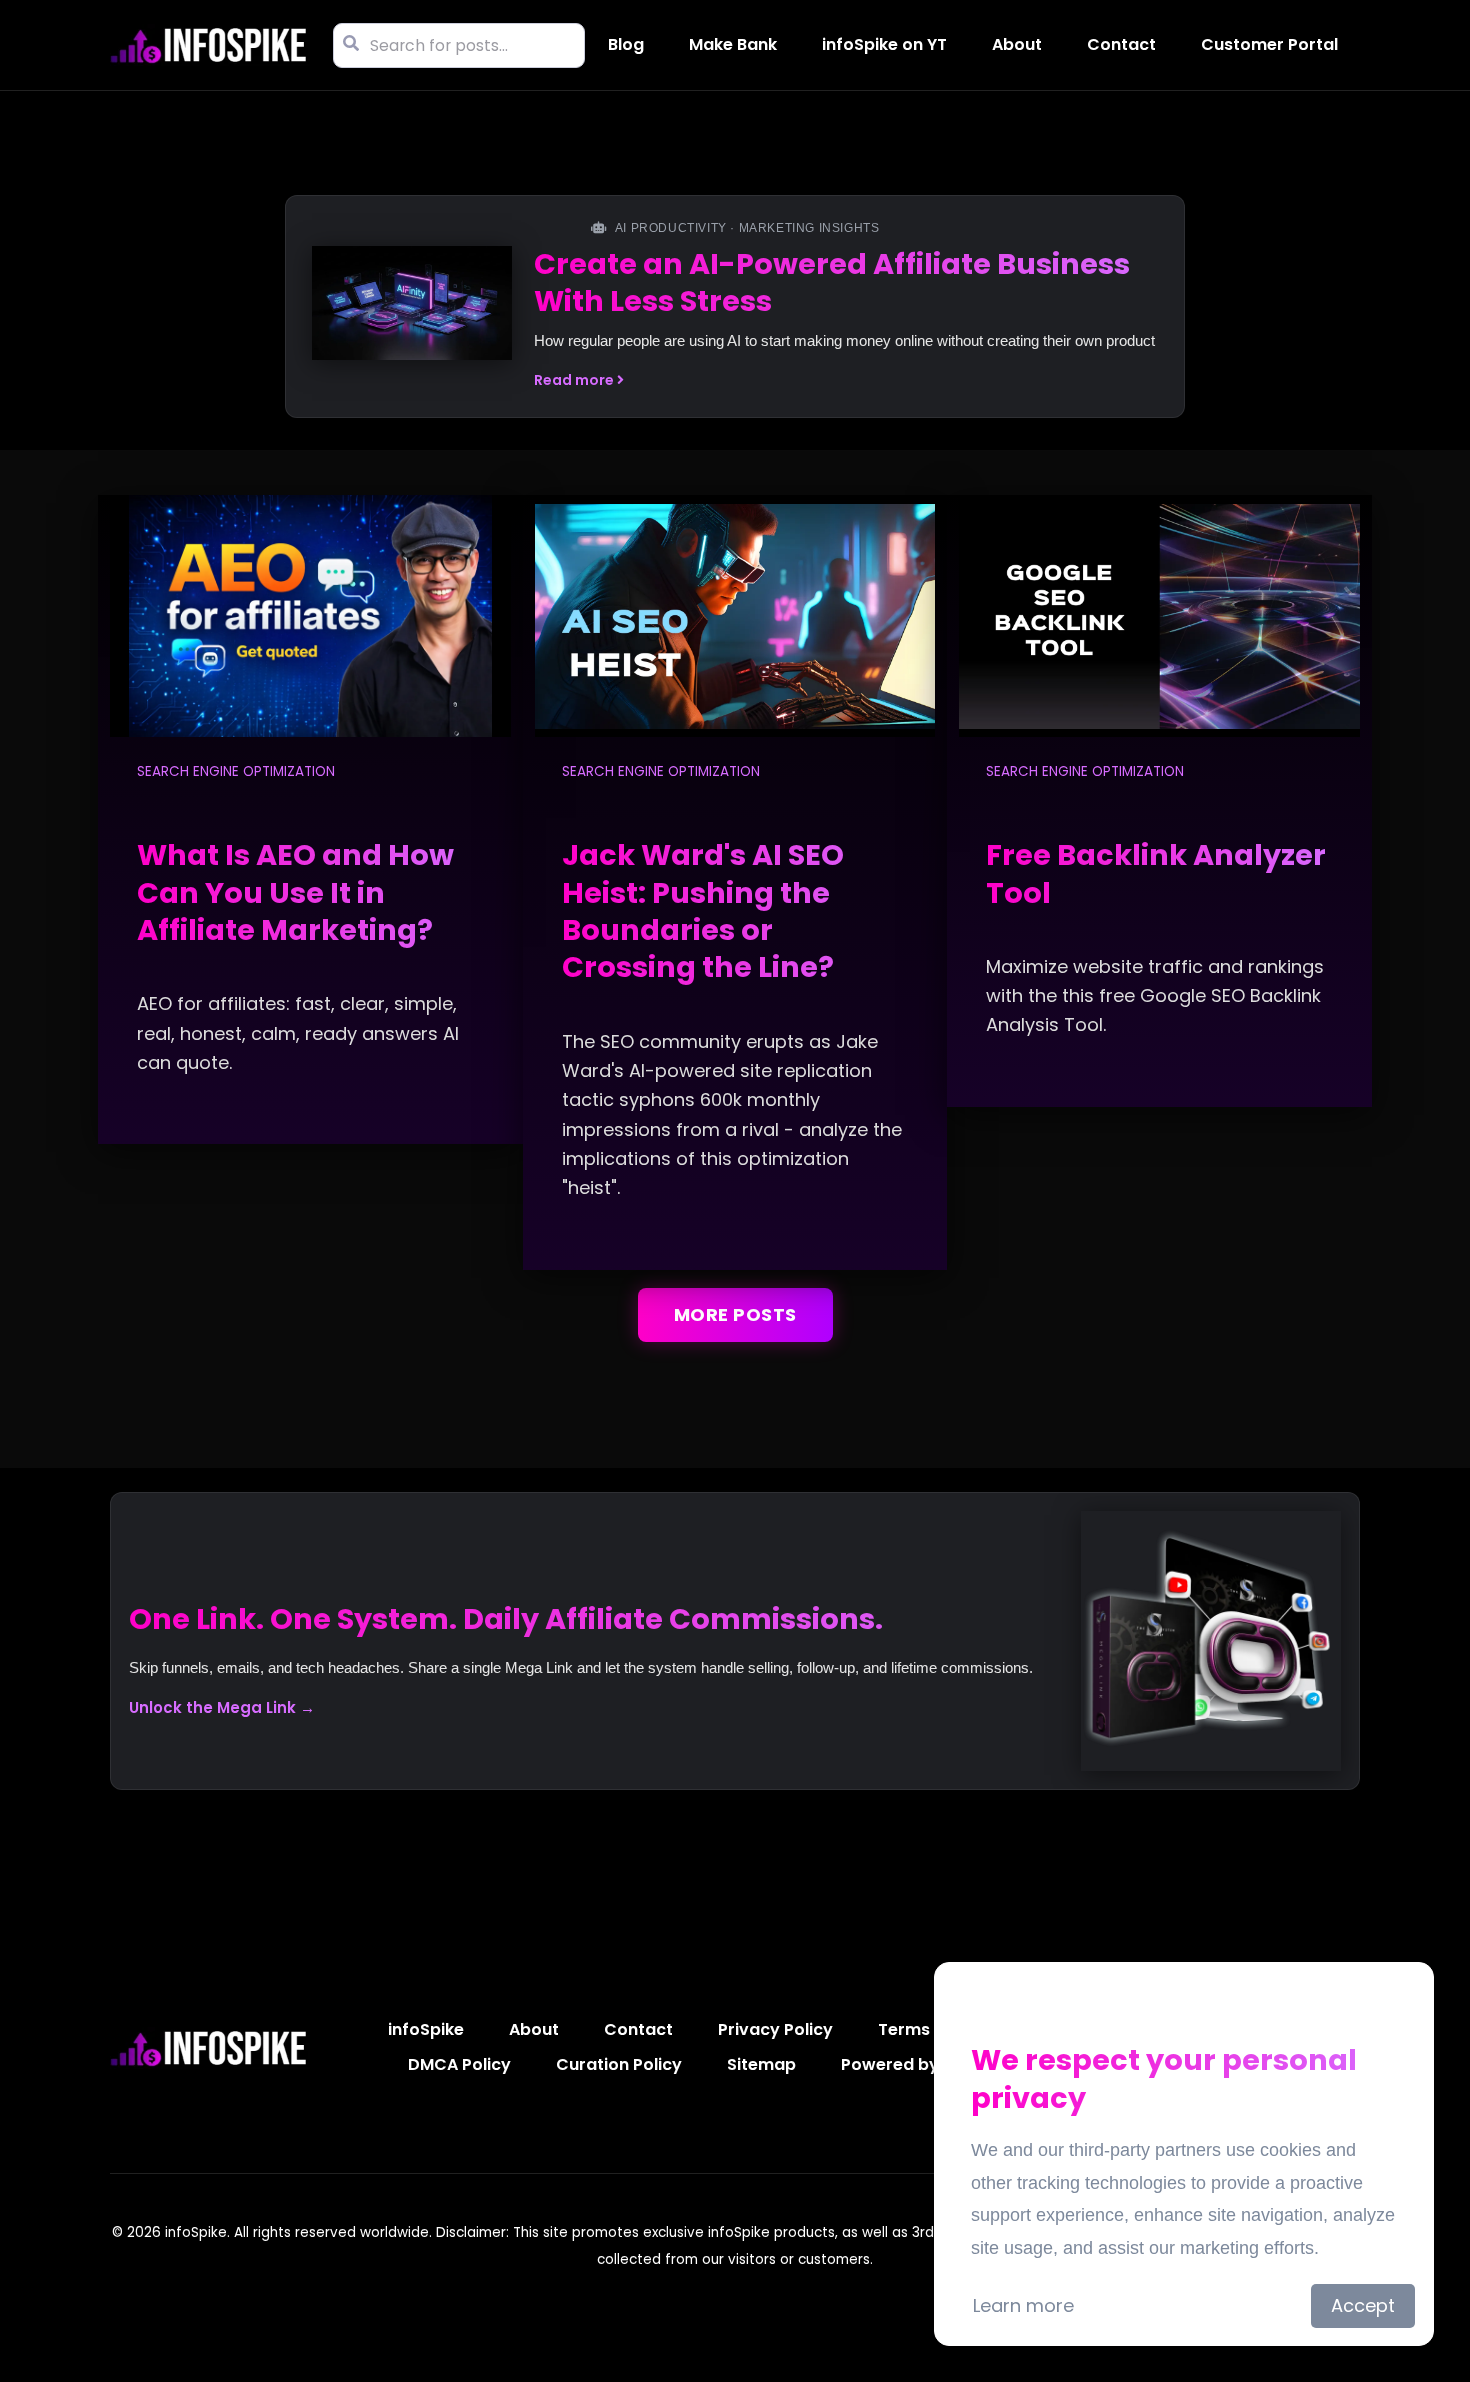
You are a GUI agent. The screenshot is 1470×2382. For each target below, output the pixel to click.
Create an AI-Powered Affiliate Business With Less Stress (832, 282)
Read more (575, 380)
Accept (1363, 2305)
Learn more (1023, 2305)
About (1017, 44)
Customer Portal (1269, 44)
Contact (1121, 44)
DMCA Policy (459, 2064)
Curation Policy (619, 2064)
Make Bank (733, 44)
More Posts (735, 1314)
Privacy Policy (775, 2029)
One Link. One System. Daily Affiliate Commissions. (506, 1619)
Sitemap (761, 2064)
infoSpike (426, 2029)
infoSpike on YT (884, 44)
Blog (626, 44)
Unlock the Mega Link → (222, 1707)
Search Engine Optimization (236, 772)
